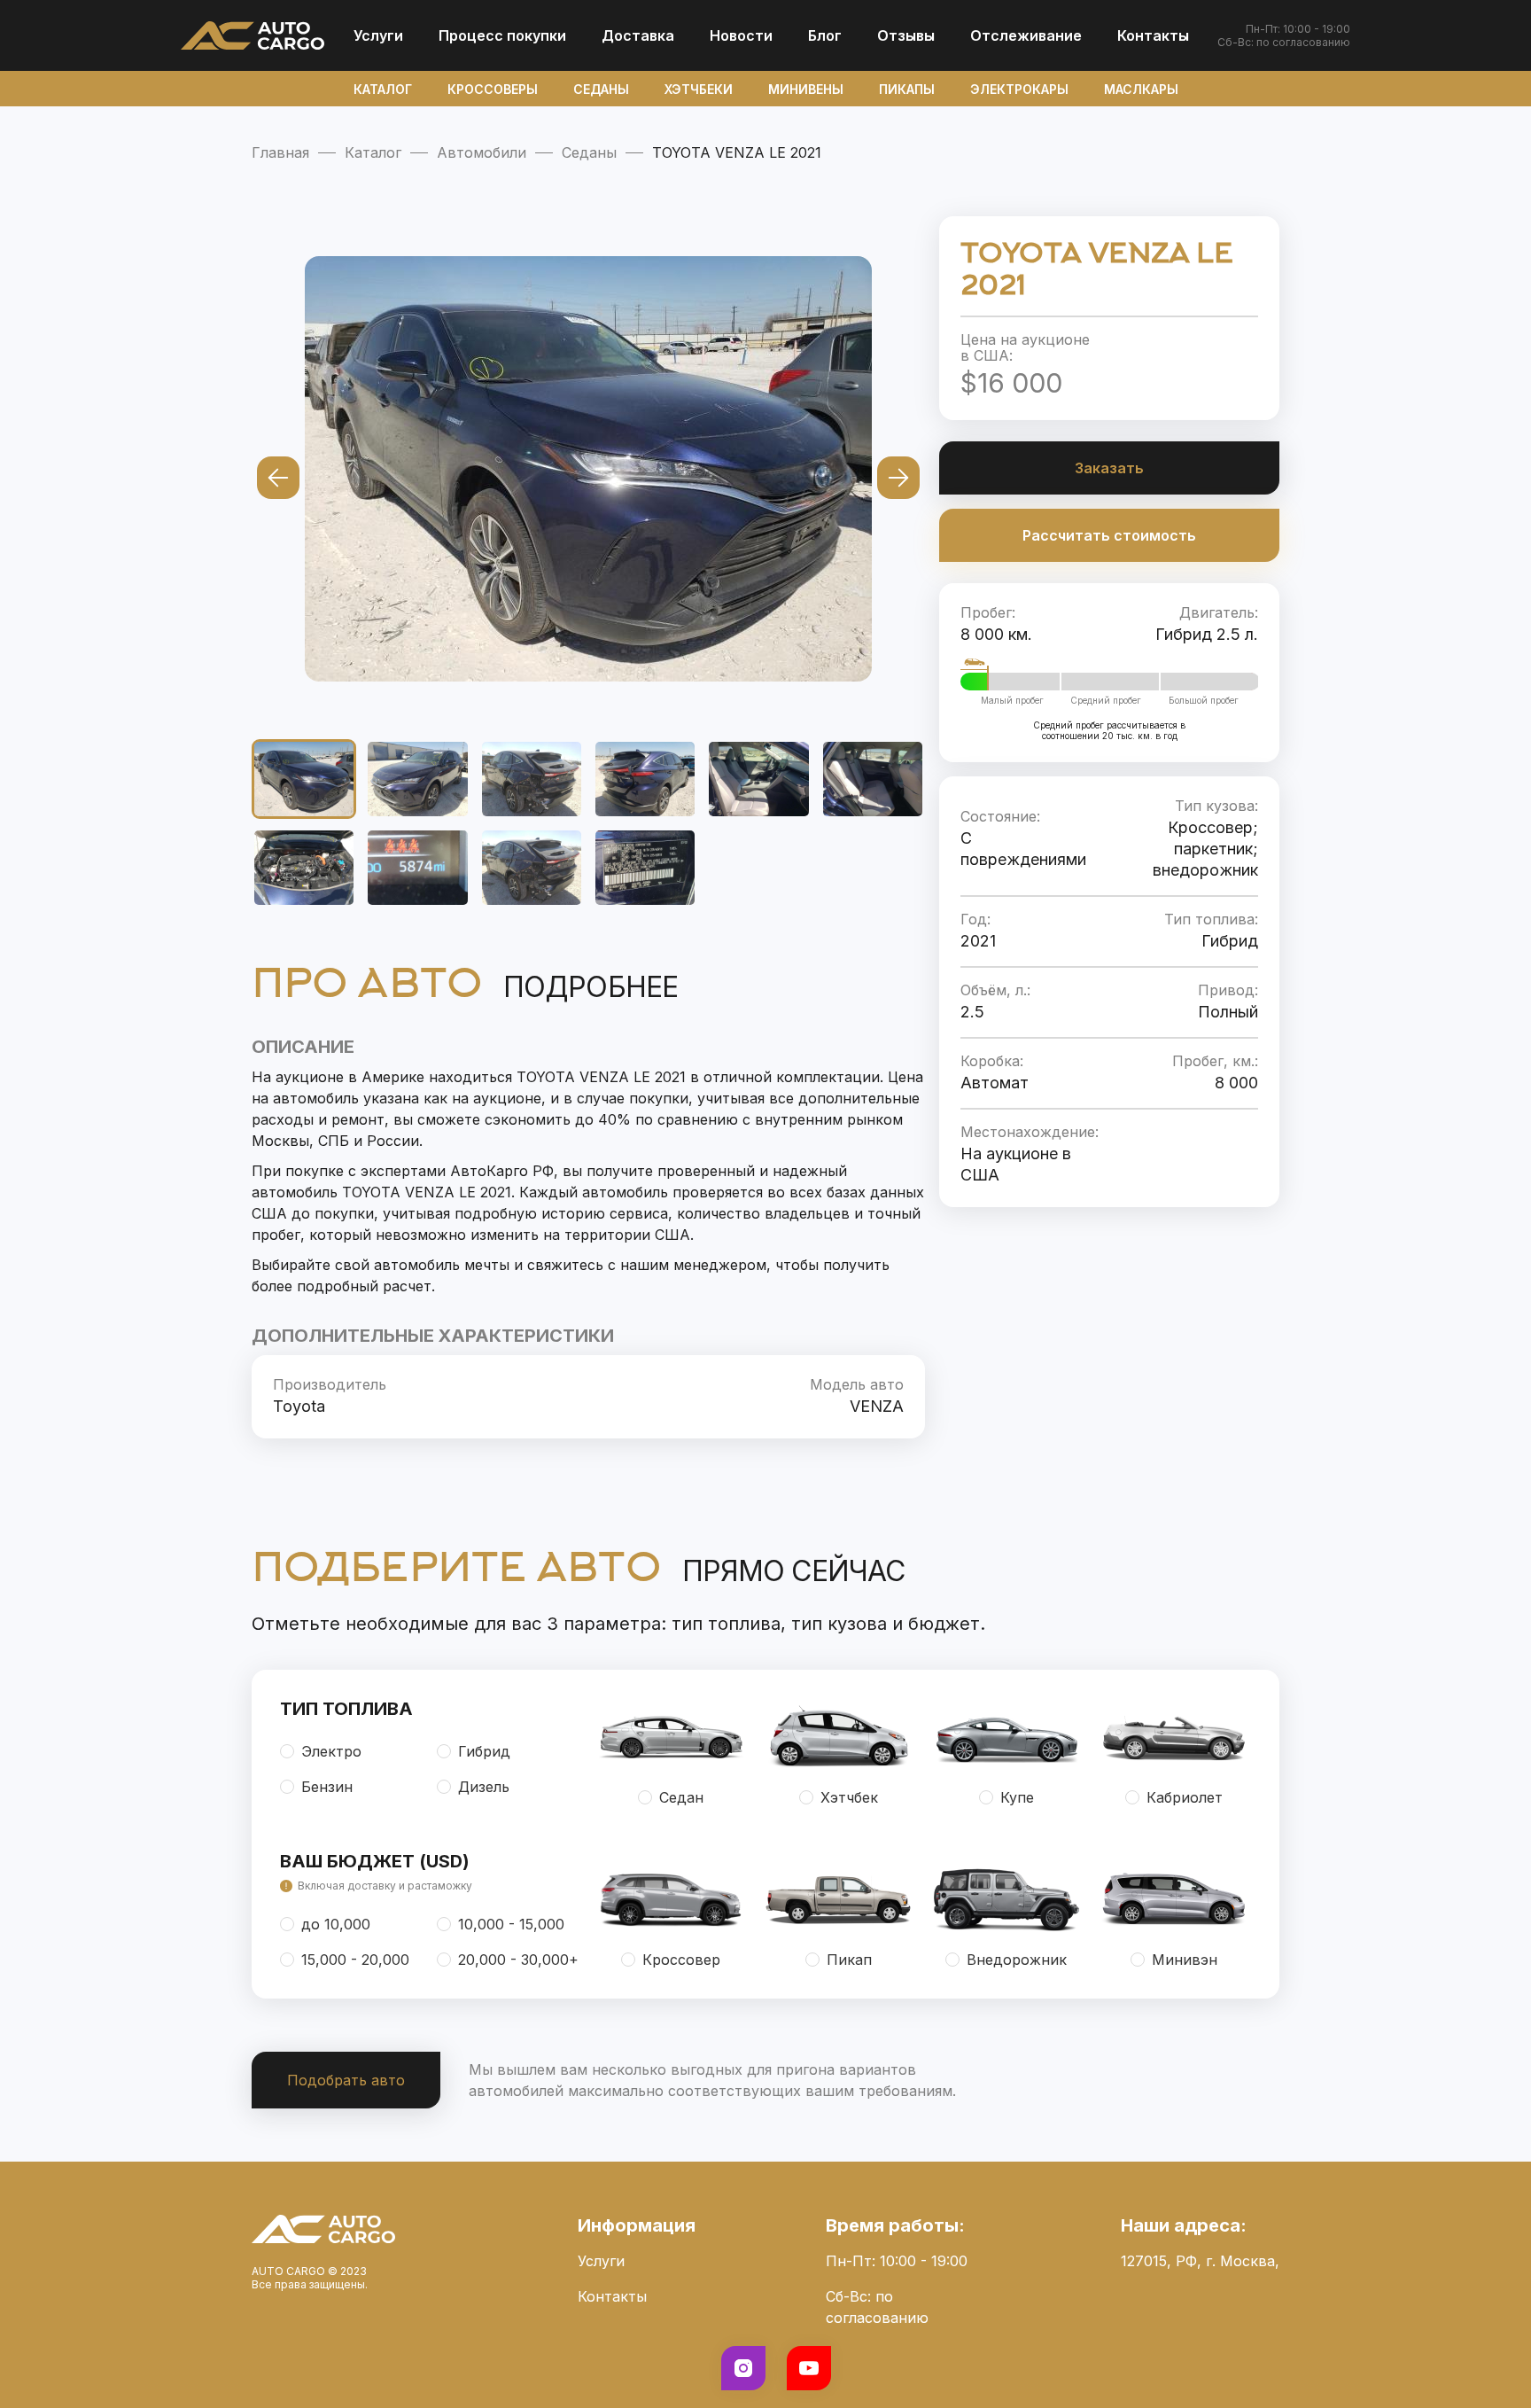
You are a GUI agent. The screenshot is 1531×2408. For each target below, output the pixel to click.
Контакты (1153, 35)
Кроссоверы (493, 89)
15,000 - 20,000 (355, 1960)
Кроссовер (681, 1960)
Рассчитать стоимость (1109, 535)
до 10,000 (336, 1924)
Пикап (849, 1960)
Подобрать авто (346, 2080)
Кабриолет (1185, 1797)
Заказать (1109, 468)
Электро (331, 1751)
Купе (1017, 1797)
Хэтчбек (849, 1797)
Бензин (327, 1787)
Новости (741, 35)
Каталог (383, 89)
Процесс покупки (502, 35)
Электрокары (1019, 89)
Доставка (638, 35)
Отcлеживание (1026, 35)
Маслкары (1141, 89)
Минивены (806, 89)
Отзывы (906, 35)
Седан (681, 1797)
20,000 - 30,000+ (518, 1960)
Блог (825, 35)
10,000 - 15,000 (511, 1924)
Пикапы (907, 89)
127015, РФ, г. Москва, (1200, 2261)
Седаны (601, 89)
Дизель (484, 1787)
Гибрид (484, 1751)
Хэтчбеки (699, 89)
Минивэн (1185, 1960)
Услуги (378, 35)
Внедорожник (1017, 1960)
